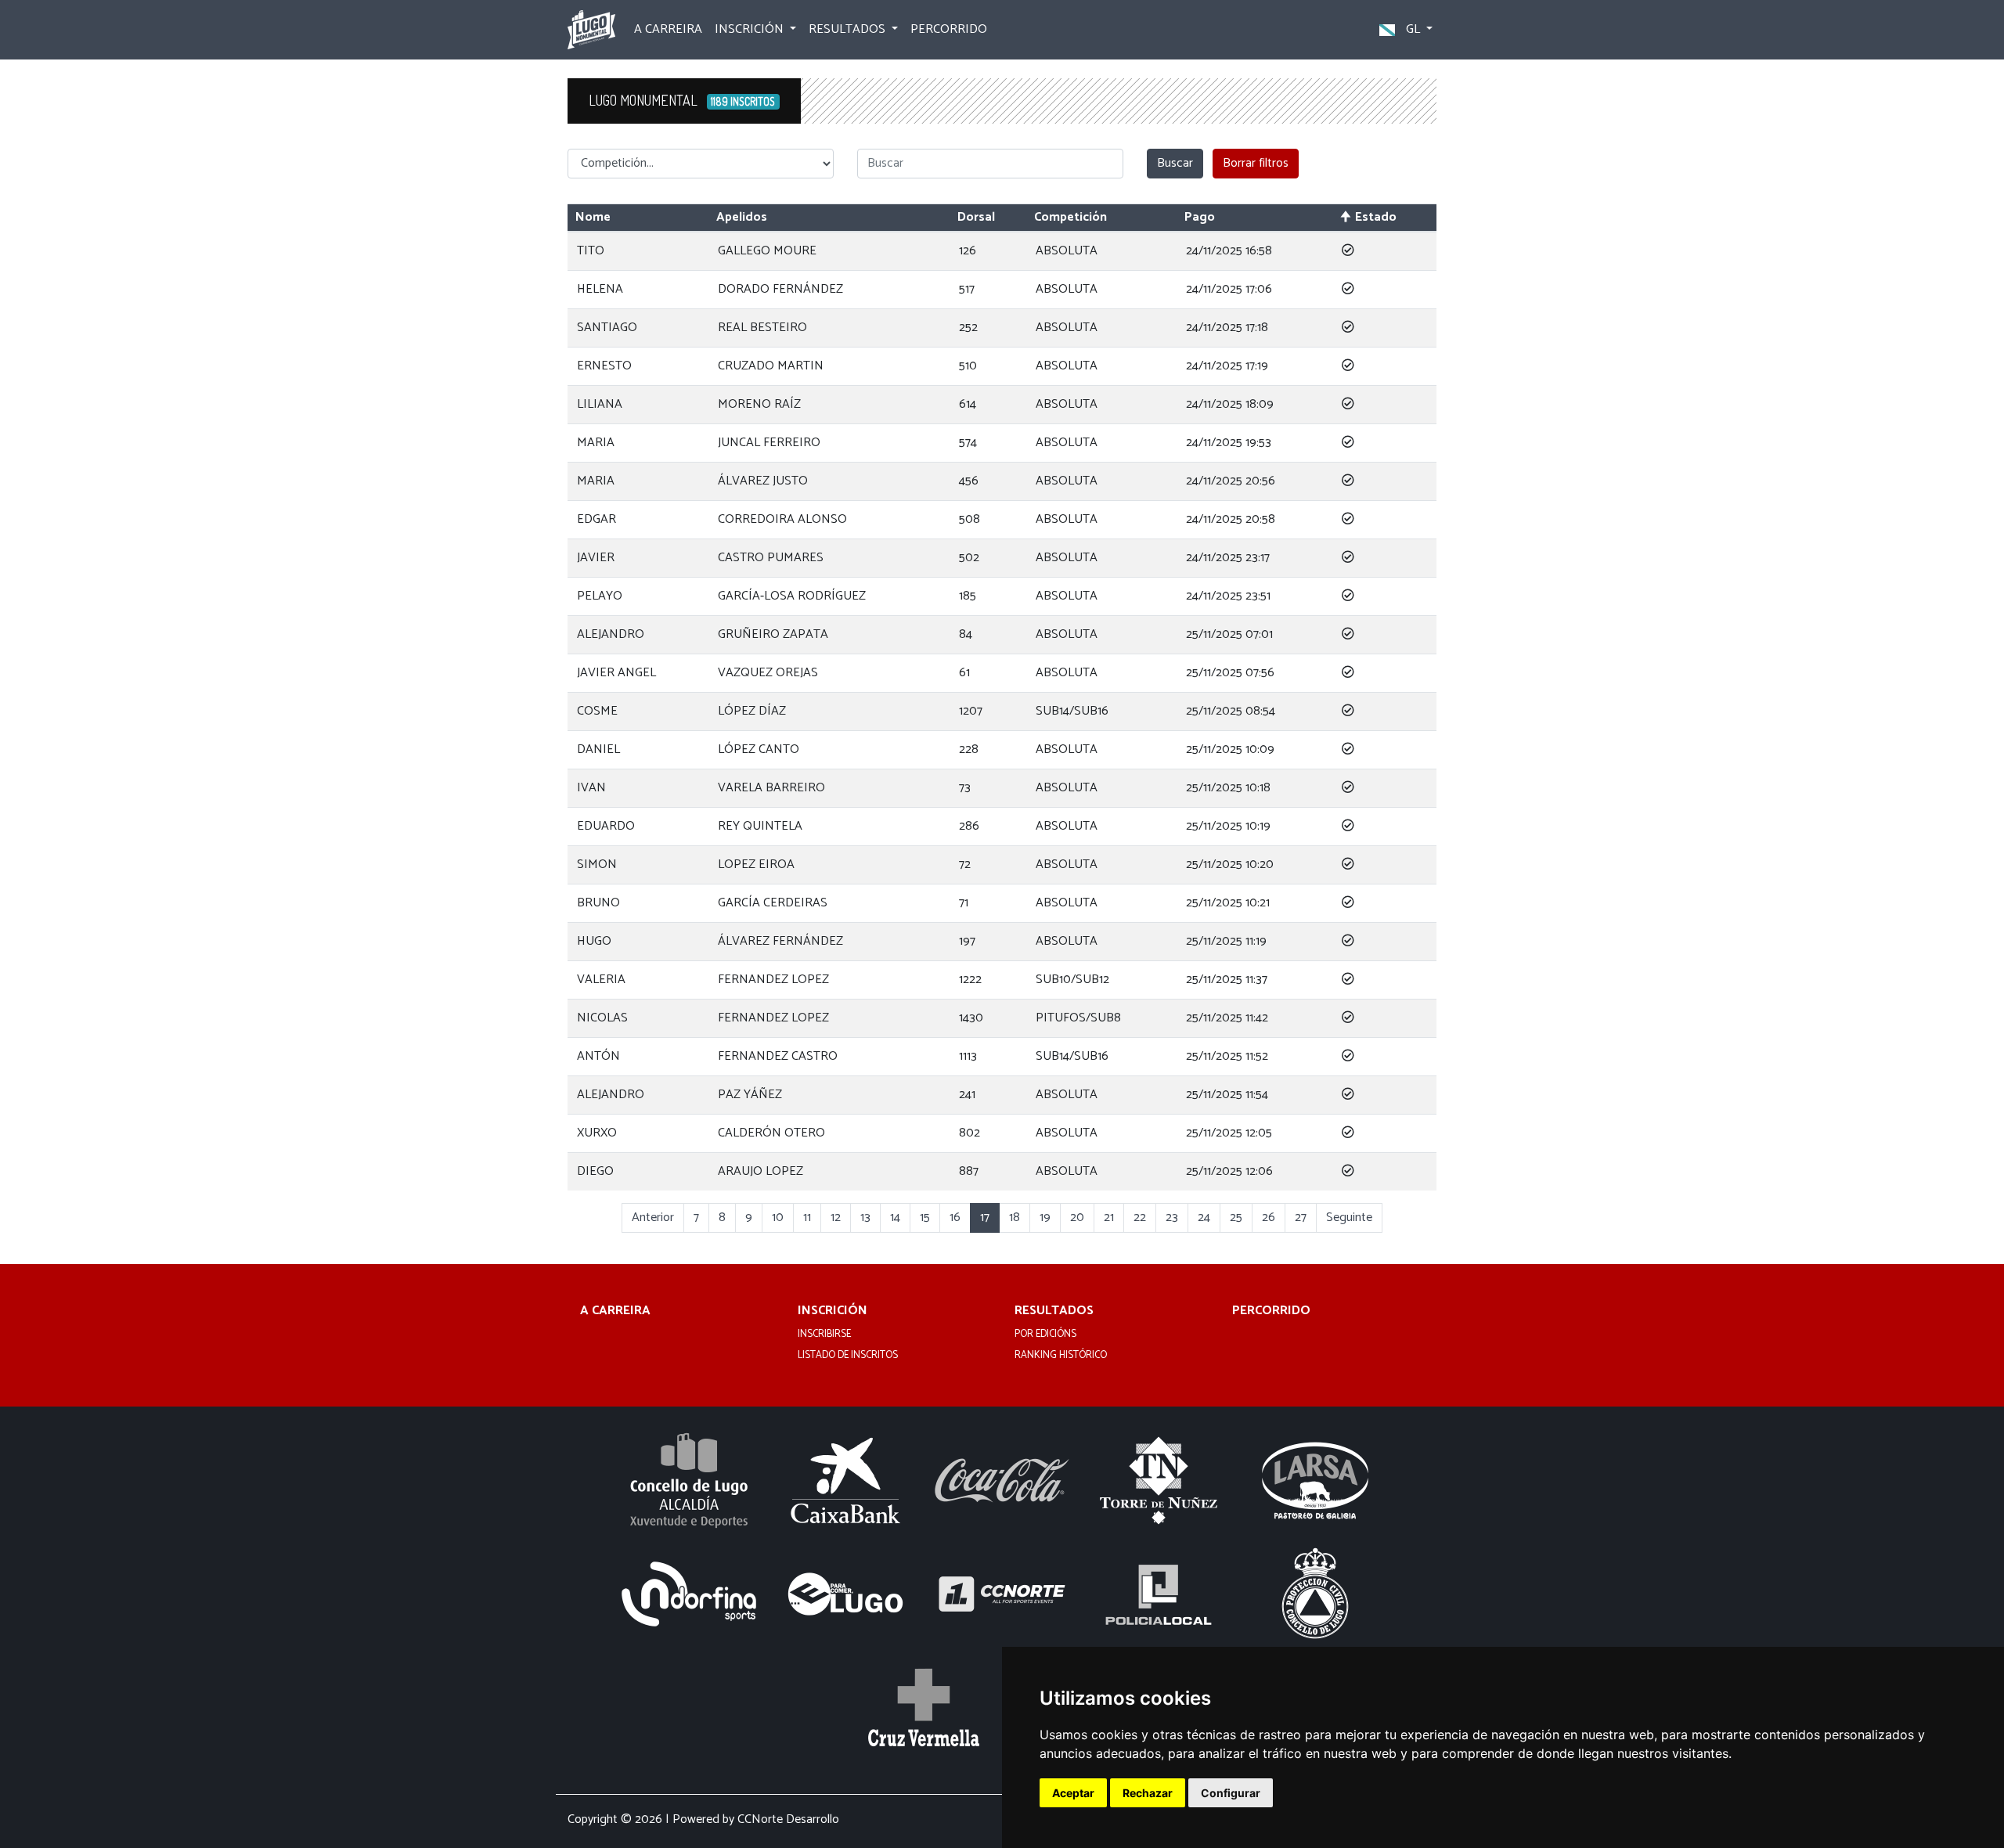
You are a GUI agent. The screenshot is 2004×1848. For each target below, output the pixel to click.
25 (1236, 1218)
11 (807, 1218)
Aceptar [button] (1073, 1793)
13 (865, 1218)
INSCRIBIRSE (824, 1335)
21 (1109, 1218)
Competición (1070, 217)
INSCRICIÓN (833, 1311)
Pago (1200, 217)
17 (985, 1218)
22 (1140, 1218)
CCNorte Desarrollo (788, 1819)
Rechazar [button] (1148, 1793)
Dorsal (976, 217)
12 (836, 1218)
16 (955, 1218)
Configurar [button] (1231, 1793)
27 (1301, 1218)
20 (1077, 1218)
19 (1045, 1218)
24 (1204, 1218)
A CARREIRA (668, 29)
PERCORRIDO (949, 29)
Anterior (653, 1218)
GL (1413, 29)
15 (925, 1218)
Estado (1376, 217)
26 (1269, 1218)
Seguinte (1349, 1218)
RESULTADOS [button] (849, 29)
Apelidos (742, 217)
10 (778, 1218)
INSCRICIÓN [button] (751, 29)
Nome (593, 217)
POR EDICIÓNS (1045, 1335)
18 (1015, 1218)
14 (895, 1218)
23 (1172, 1218)
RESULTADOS (1054, 1311)
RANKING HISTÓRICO (1061, 1356)
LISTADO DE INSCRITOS (848, 1356)
